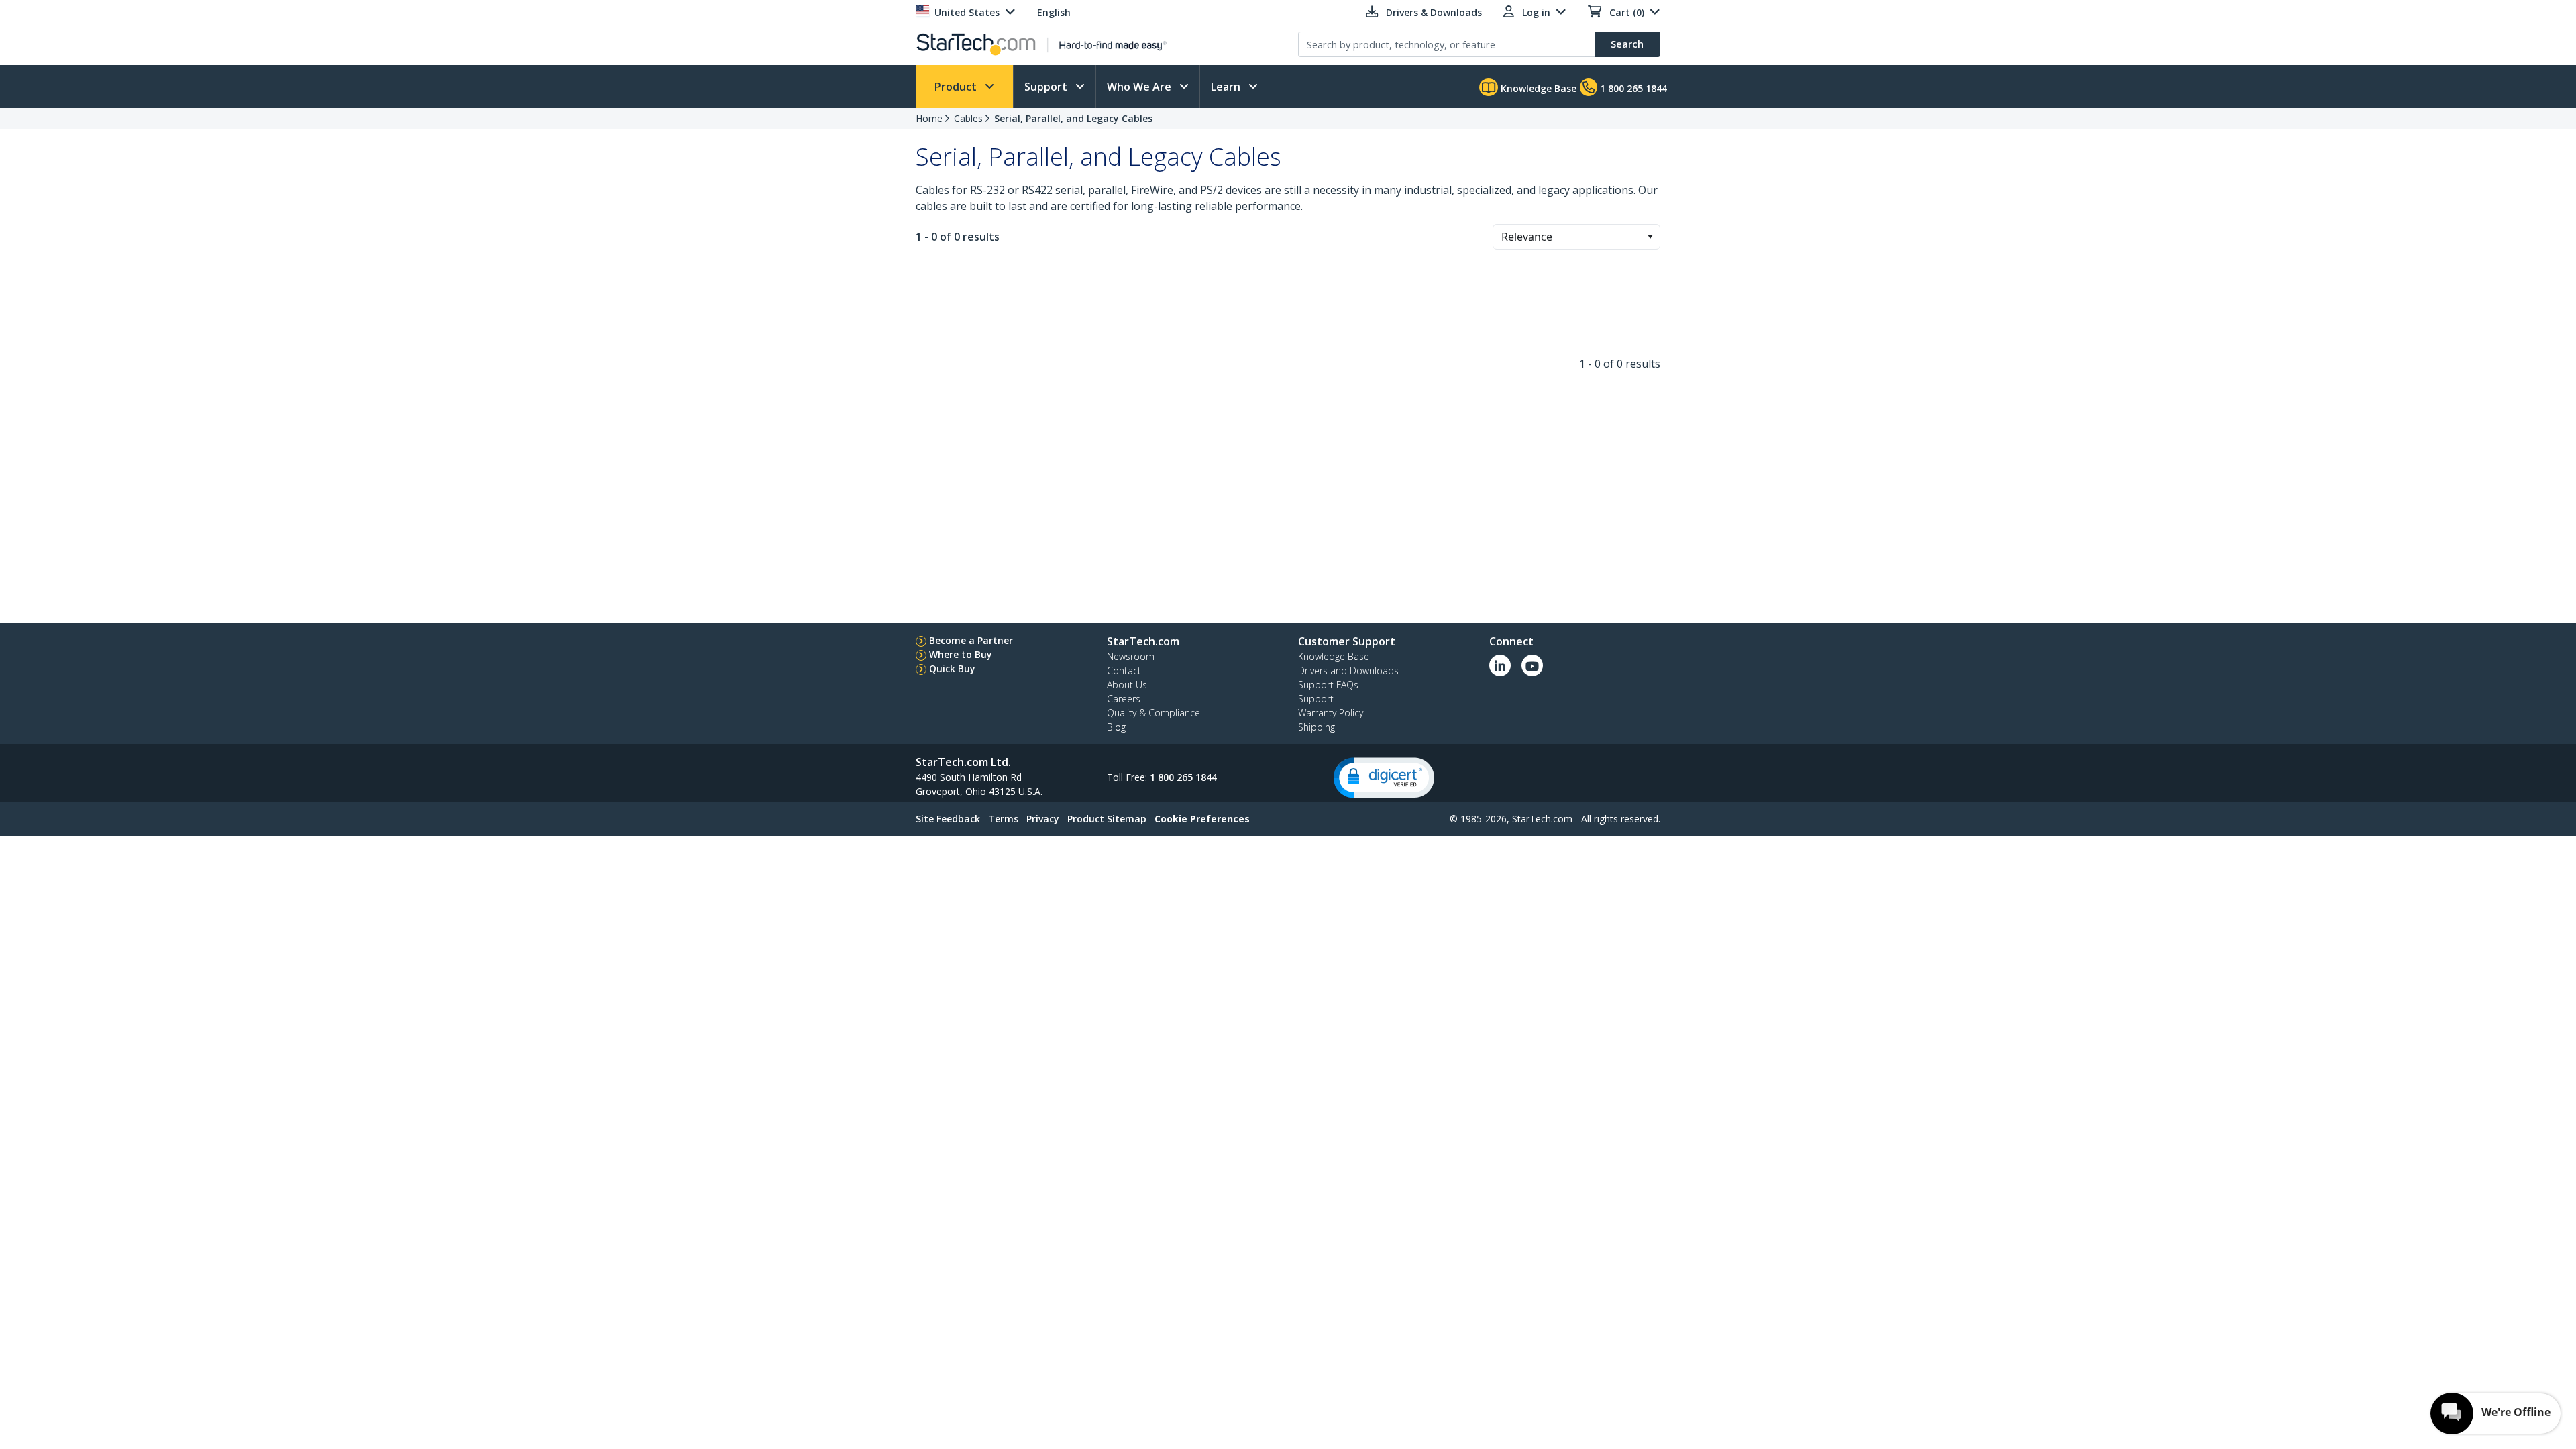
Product (957, 87)
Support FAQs (1328, 685)
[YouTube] (1532, 665)
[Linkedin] (1500, 665)
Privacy (1043, 819)
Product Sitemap (1107, 819)
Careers (1124, 699)
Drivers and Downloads (1348, 670)
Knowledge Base (1537, 88)
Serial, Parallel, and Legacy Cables (1073, 118)
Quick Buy (952, 668)
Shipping (1317, 727)
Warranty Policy (1331, 713)
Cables (968, 118)
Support (1047, 87)
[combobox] (1576, 237)
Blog (1116, 727)
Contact (1124, 670)
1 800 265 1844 (1183, 777)
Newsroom (1131, 656)
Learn (1227, 87)
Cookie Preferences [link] (1202, 819)
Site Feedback (948, 819)
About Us (1127, 685)
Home (929, 118)
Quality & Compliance (1153, 713)
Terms (1003, 819)
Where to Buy (961, 654)
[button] (1650, 237)
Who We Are (1140, 87)
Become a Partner (971, 640)
